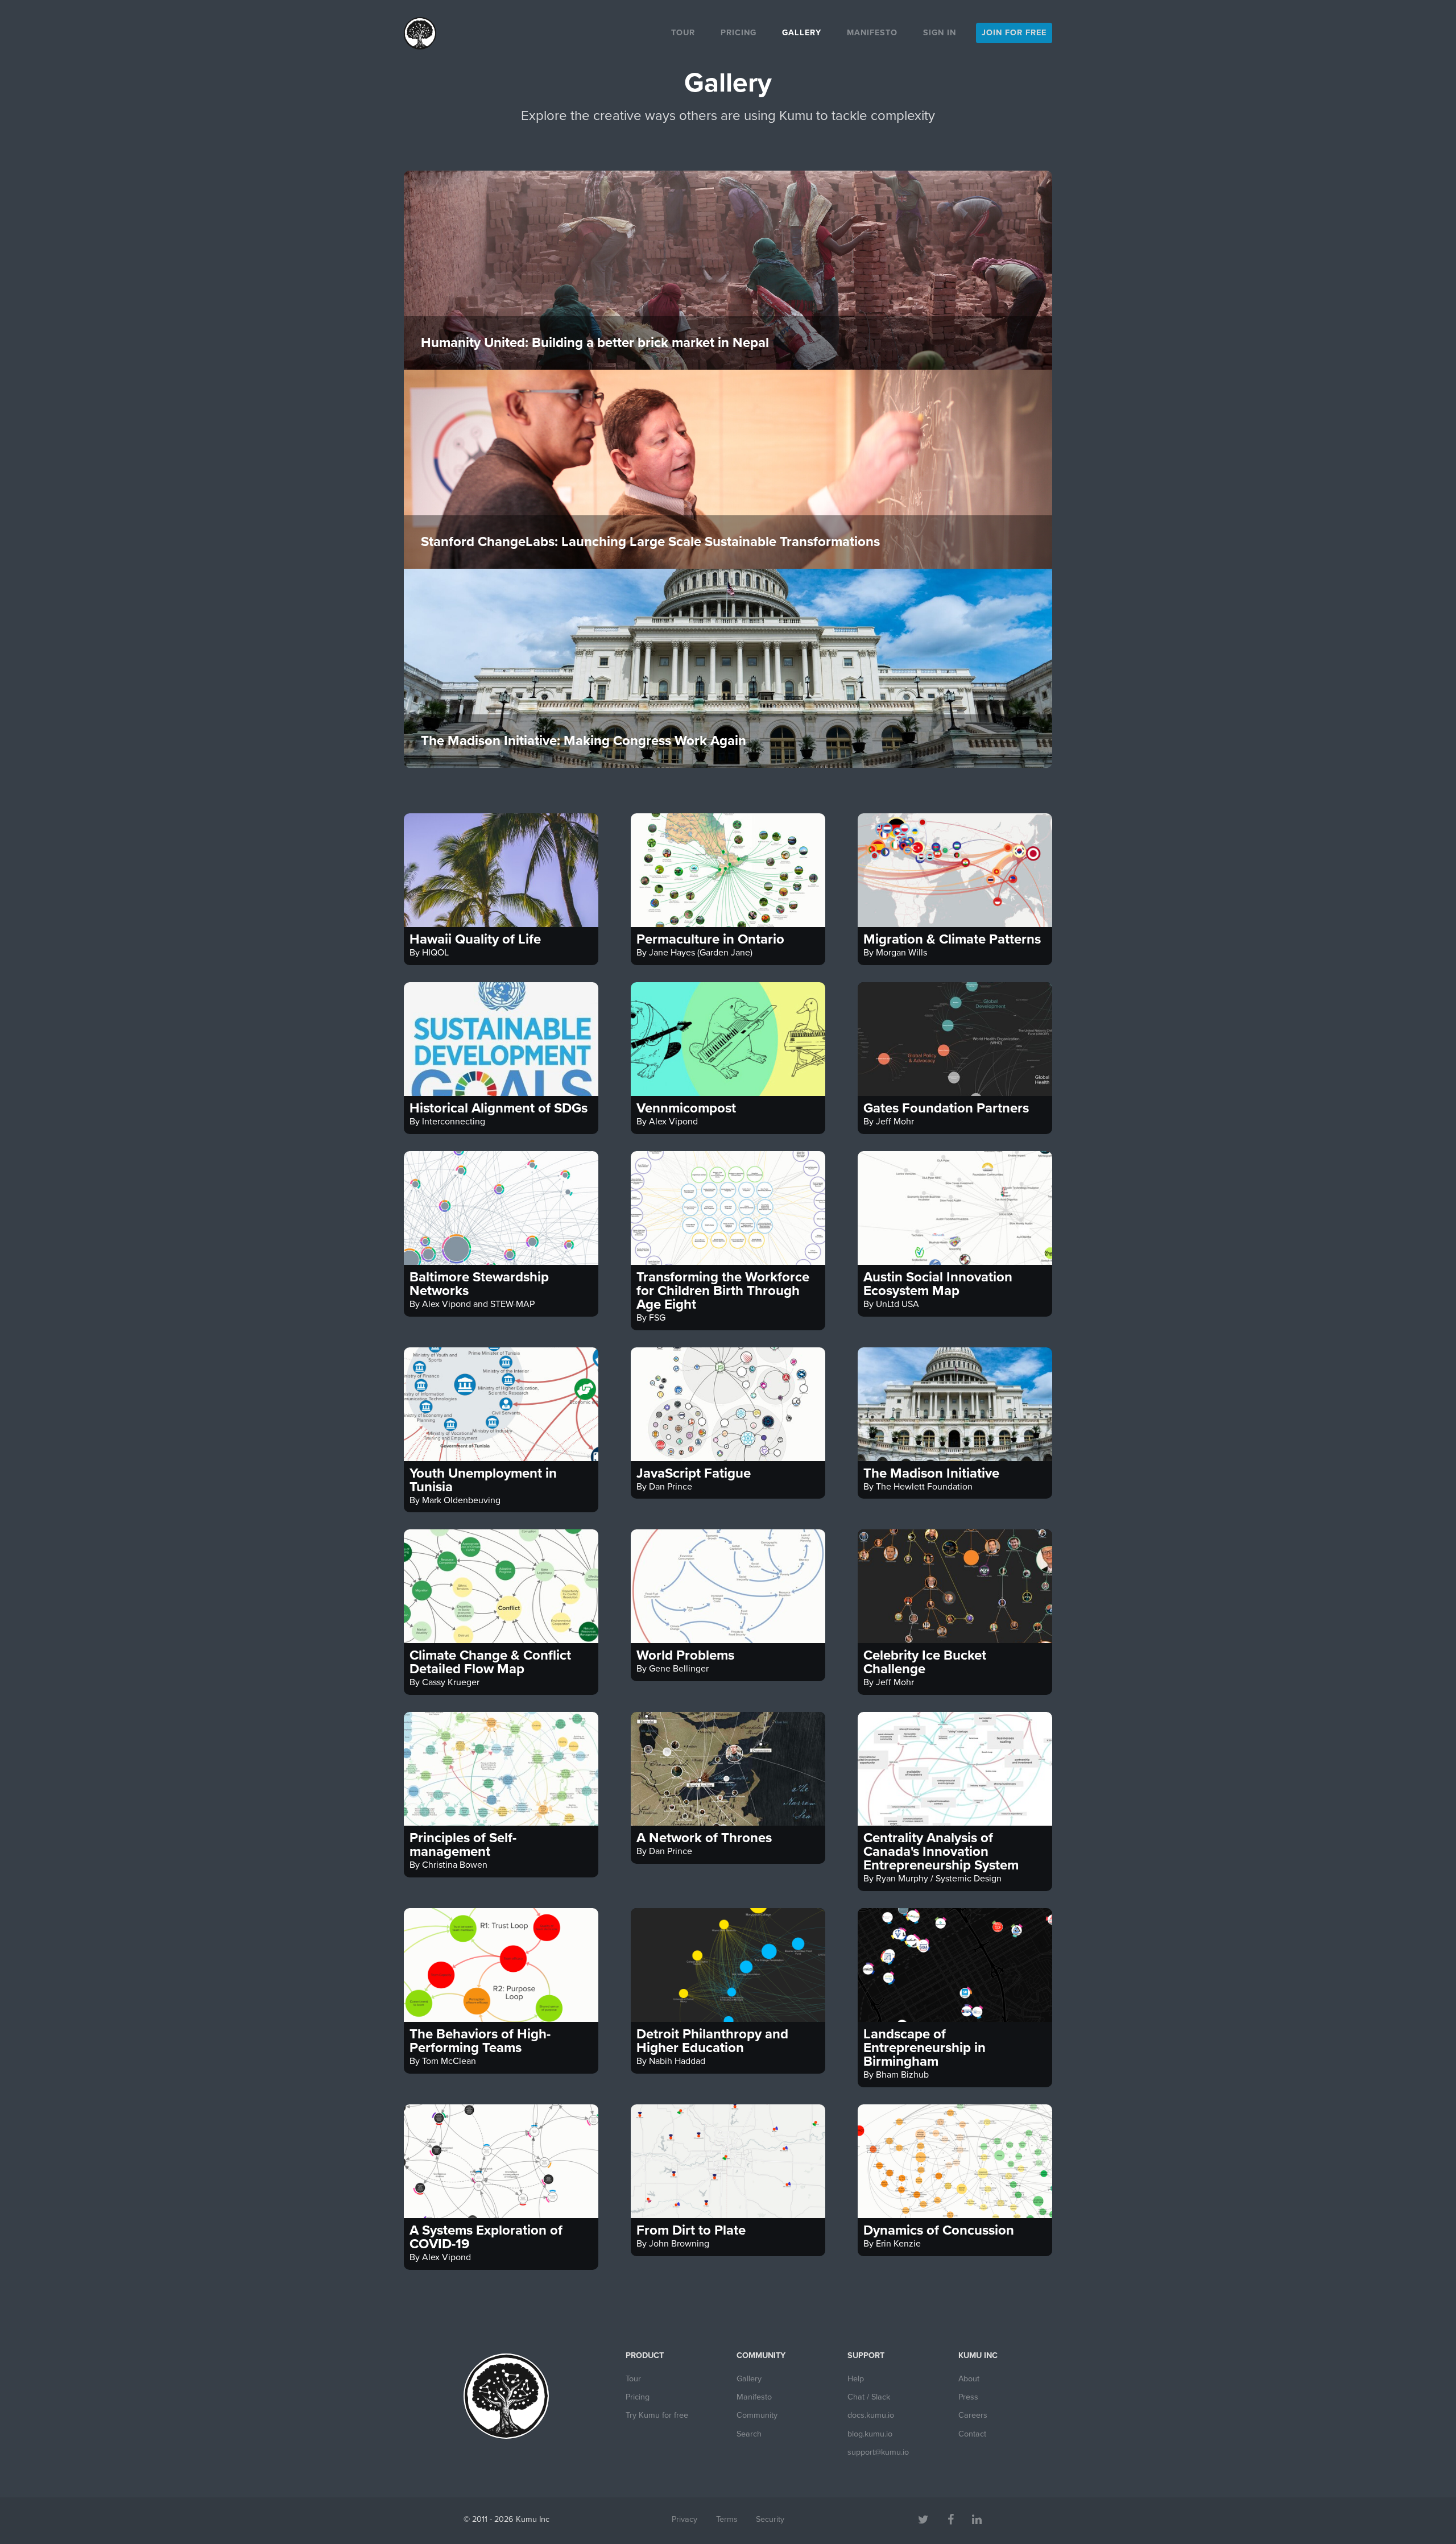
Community (757, 2415)
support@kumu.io (878, 2452)
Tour (683, 33)
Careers (973, 2415)
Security (770, 2519)
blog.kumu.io (870, 2434)
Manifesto (872, 33)
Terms (727, 2519)
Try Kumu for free (657, 2415)
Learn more (728, 334)
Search (749, 2434)
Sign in (940, 33)
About (969, 2379)
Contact (972, 2434)
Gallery (802, 33)
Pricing (739, 33)
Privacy (684, 2519)
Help (856, 2379)
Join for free (1014, 33)
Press (968, 2397)
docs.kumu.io (871, 2415)
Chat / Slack (869, 2397)
